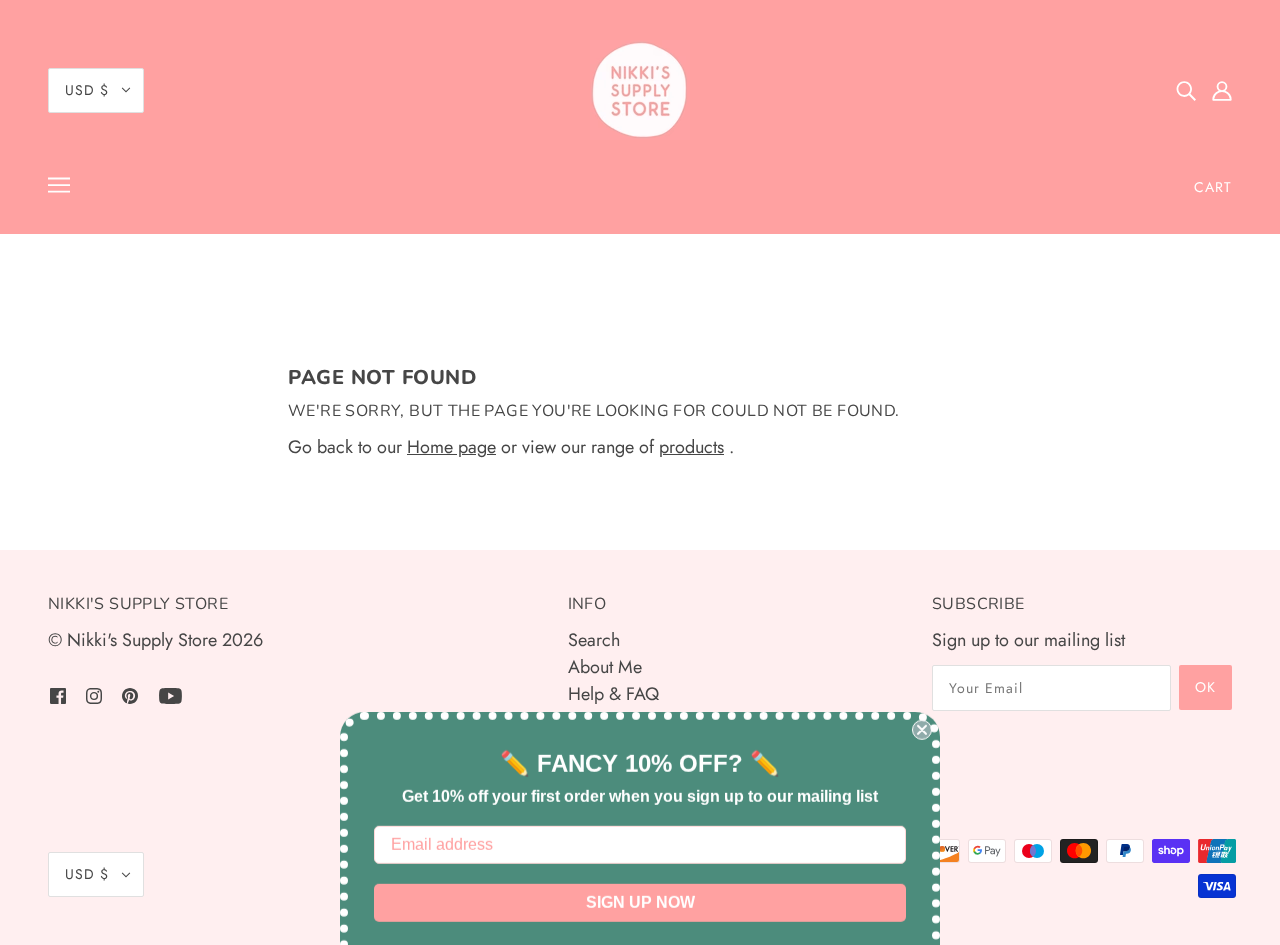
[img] (1186, 90)
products (691, 447)
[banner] (640, 90)
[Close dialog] (922, 685)
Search (594, 640)
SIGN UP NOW (640, 857)
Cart (1213, 187)
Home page (451, 447)
